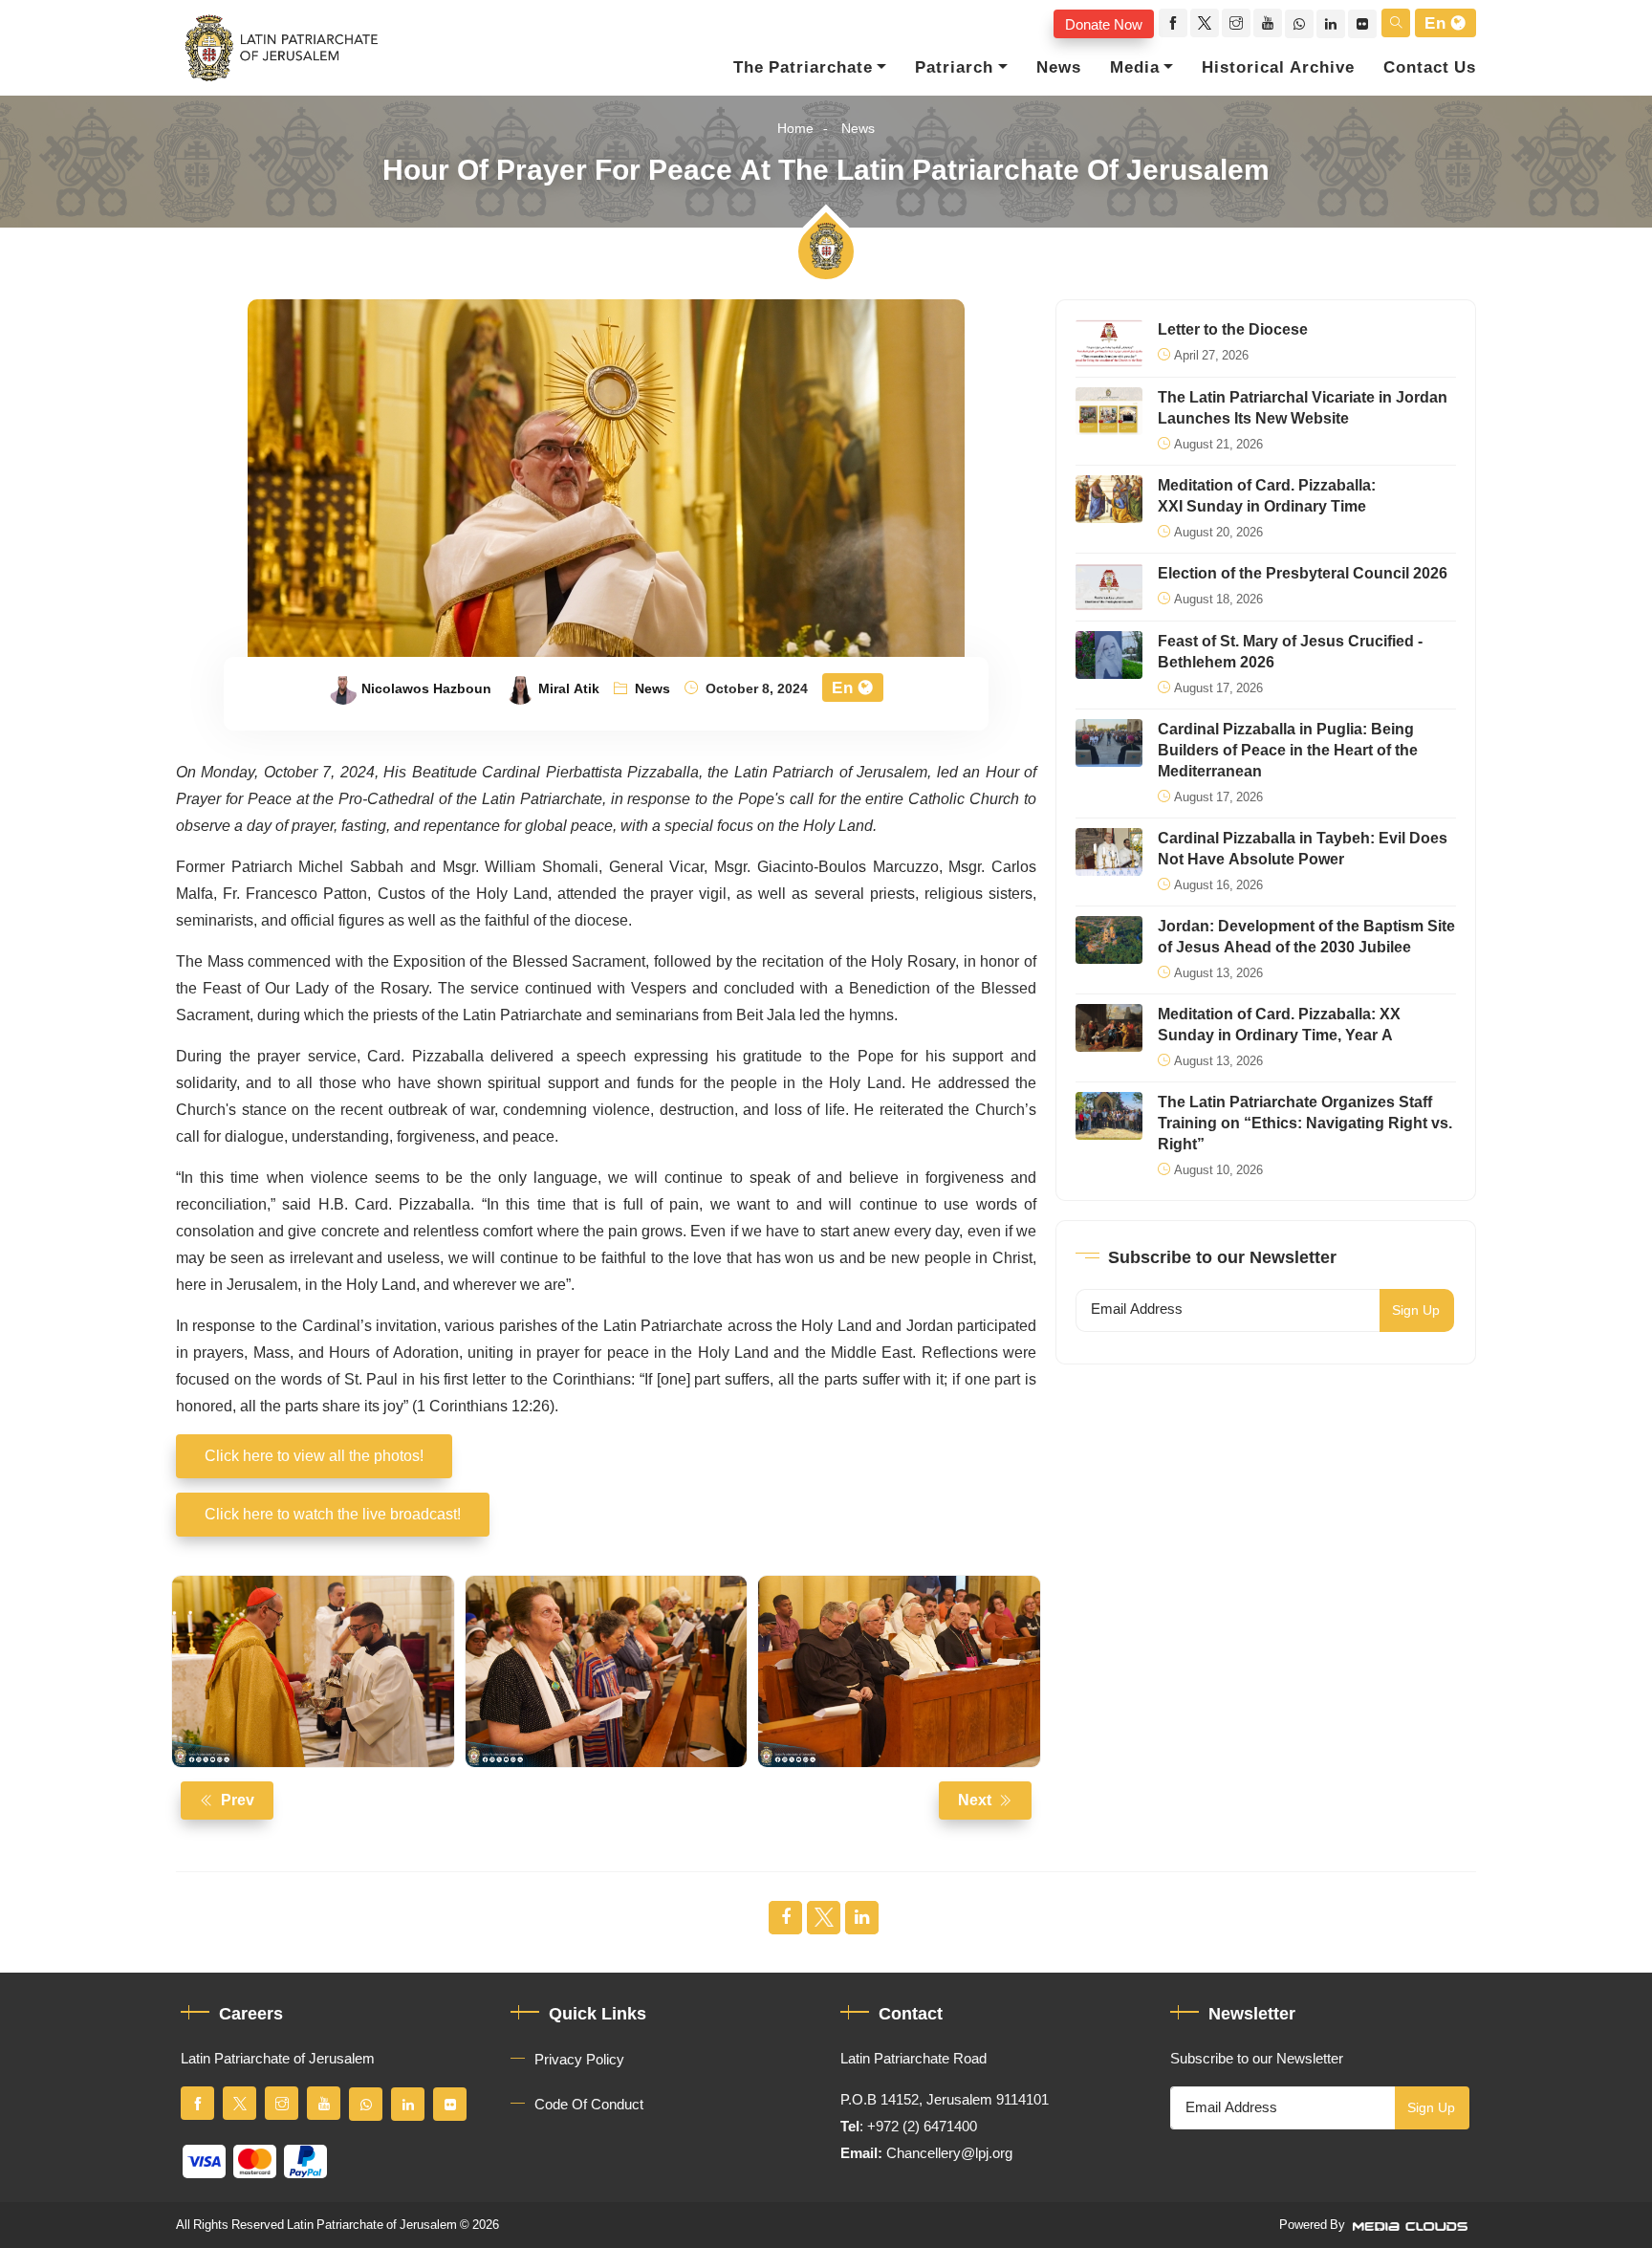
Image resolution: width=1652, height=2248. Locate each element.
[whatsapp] (1299, 24)
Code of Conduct (589, 2105)
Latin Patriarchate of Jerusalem (372, 2225)
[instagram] (1236, 23)
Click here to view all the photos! (314, 1456)
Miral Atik (569, 689)
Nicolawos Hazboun (426, 689)
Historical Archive (1278, 68)
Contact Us (1430, 68)
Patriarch (954, 68)
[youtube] (1268, 23)
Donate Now (1104, 24)
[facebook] (1173, 23)
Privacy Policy (579, 2060)
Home (795, 129)
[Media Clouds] (1412, 2225)
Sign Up (1416, 1310)
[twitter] (1205, 23)
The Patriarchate (803, 68)
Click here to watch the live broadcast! (333, 1515)
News (1059, 68)
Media (1135, 68)
